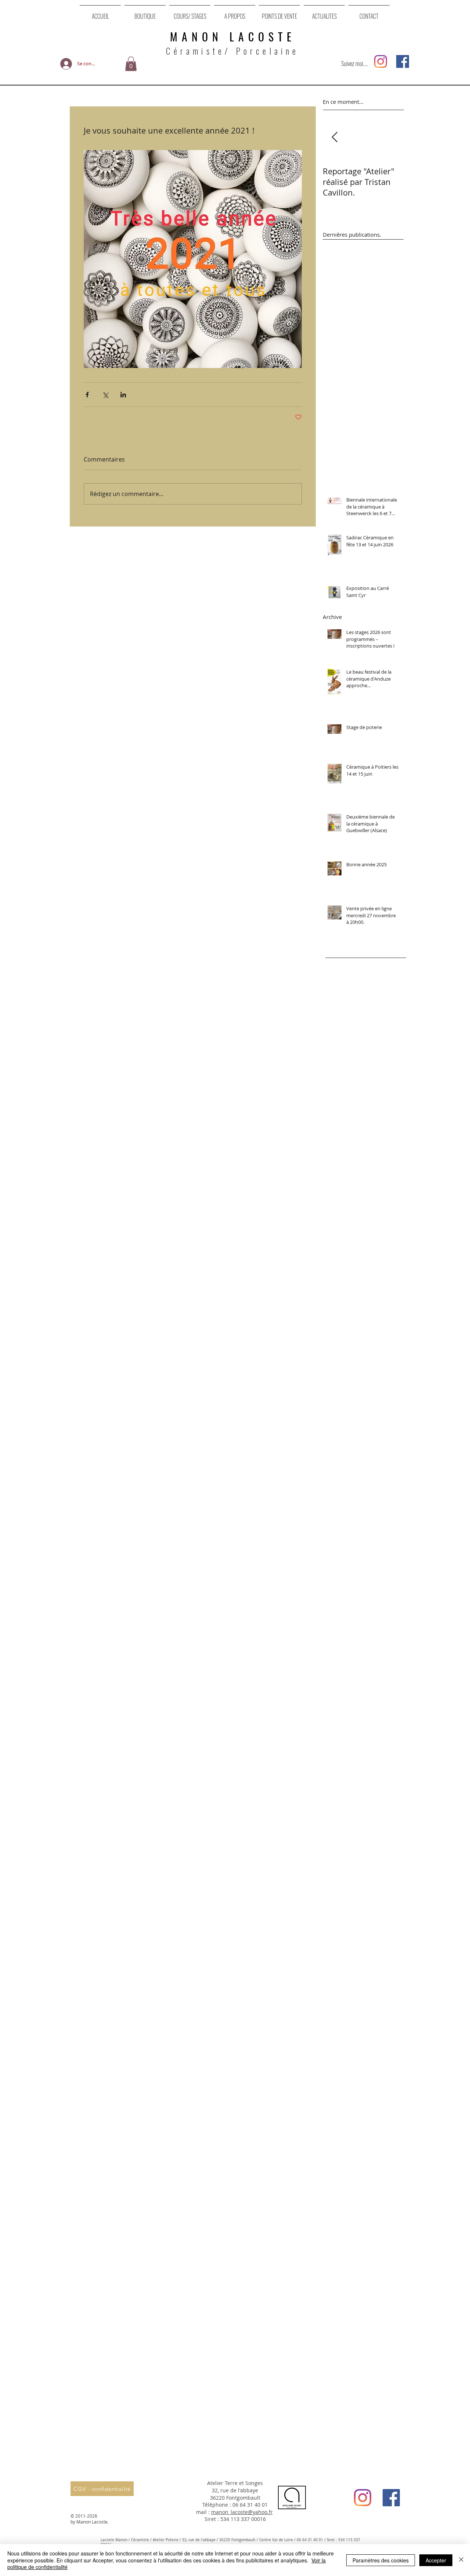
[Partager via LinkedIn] (123, 395)
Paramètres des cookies (381, 2560)
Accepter (436, 2560)
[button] (131, 64)
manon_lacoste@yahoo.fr (242, 2512)
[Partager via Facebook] (87, 395)
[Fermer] (461, 2560)
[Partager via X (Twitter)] (105, 395)
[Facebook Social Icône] (403, 61)
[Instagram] (381, 61)
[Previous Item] (335, 138)
